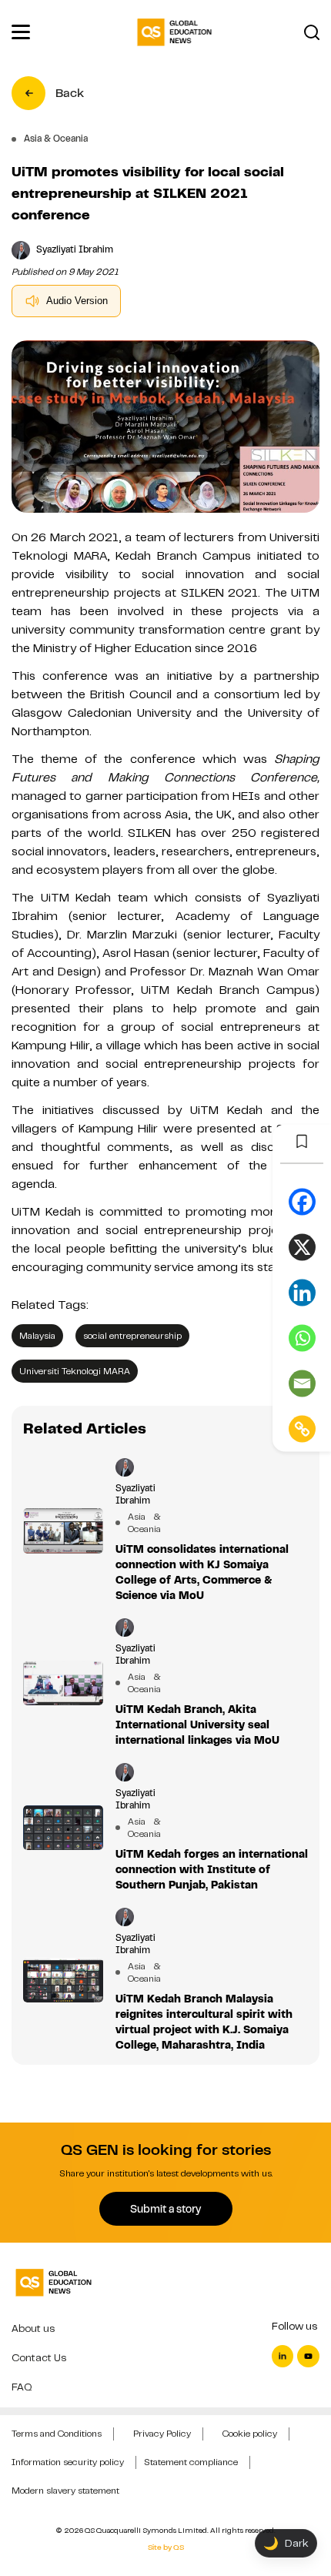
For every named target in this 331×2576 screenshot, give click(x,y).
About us (33, 2328)
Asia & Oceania (137, 1523)
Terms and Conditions (57, 2434)
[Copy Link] (302, 1429)
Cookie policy (250, 2434)
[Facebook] (302, 1202)
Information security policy (68, 2462)
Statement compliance (191, 2462)
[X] (302, 1248)
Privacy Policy (162, 2434)
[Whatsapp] (302, 1338)
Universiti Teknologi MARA (75, 1371)
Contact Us (39, 2358)
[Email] (302, 1384)
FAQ (22, 2387)
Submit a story (165, 2209)
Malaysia (37, 1336)
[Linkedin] (302, 1293)
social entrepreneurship (132, 1336)
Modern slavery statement (65, 2491)
